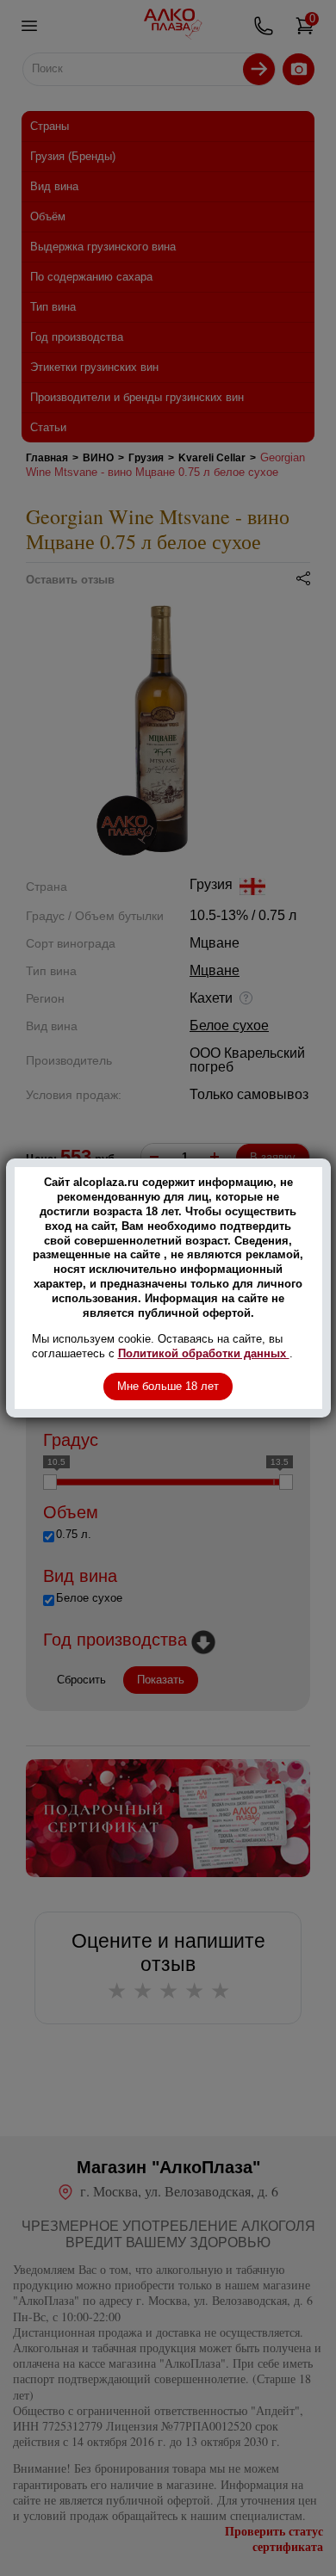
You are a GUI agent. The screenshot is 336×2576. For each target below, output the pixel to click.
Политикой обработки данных (204, 1353)
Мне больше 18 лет (168, 1386)
